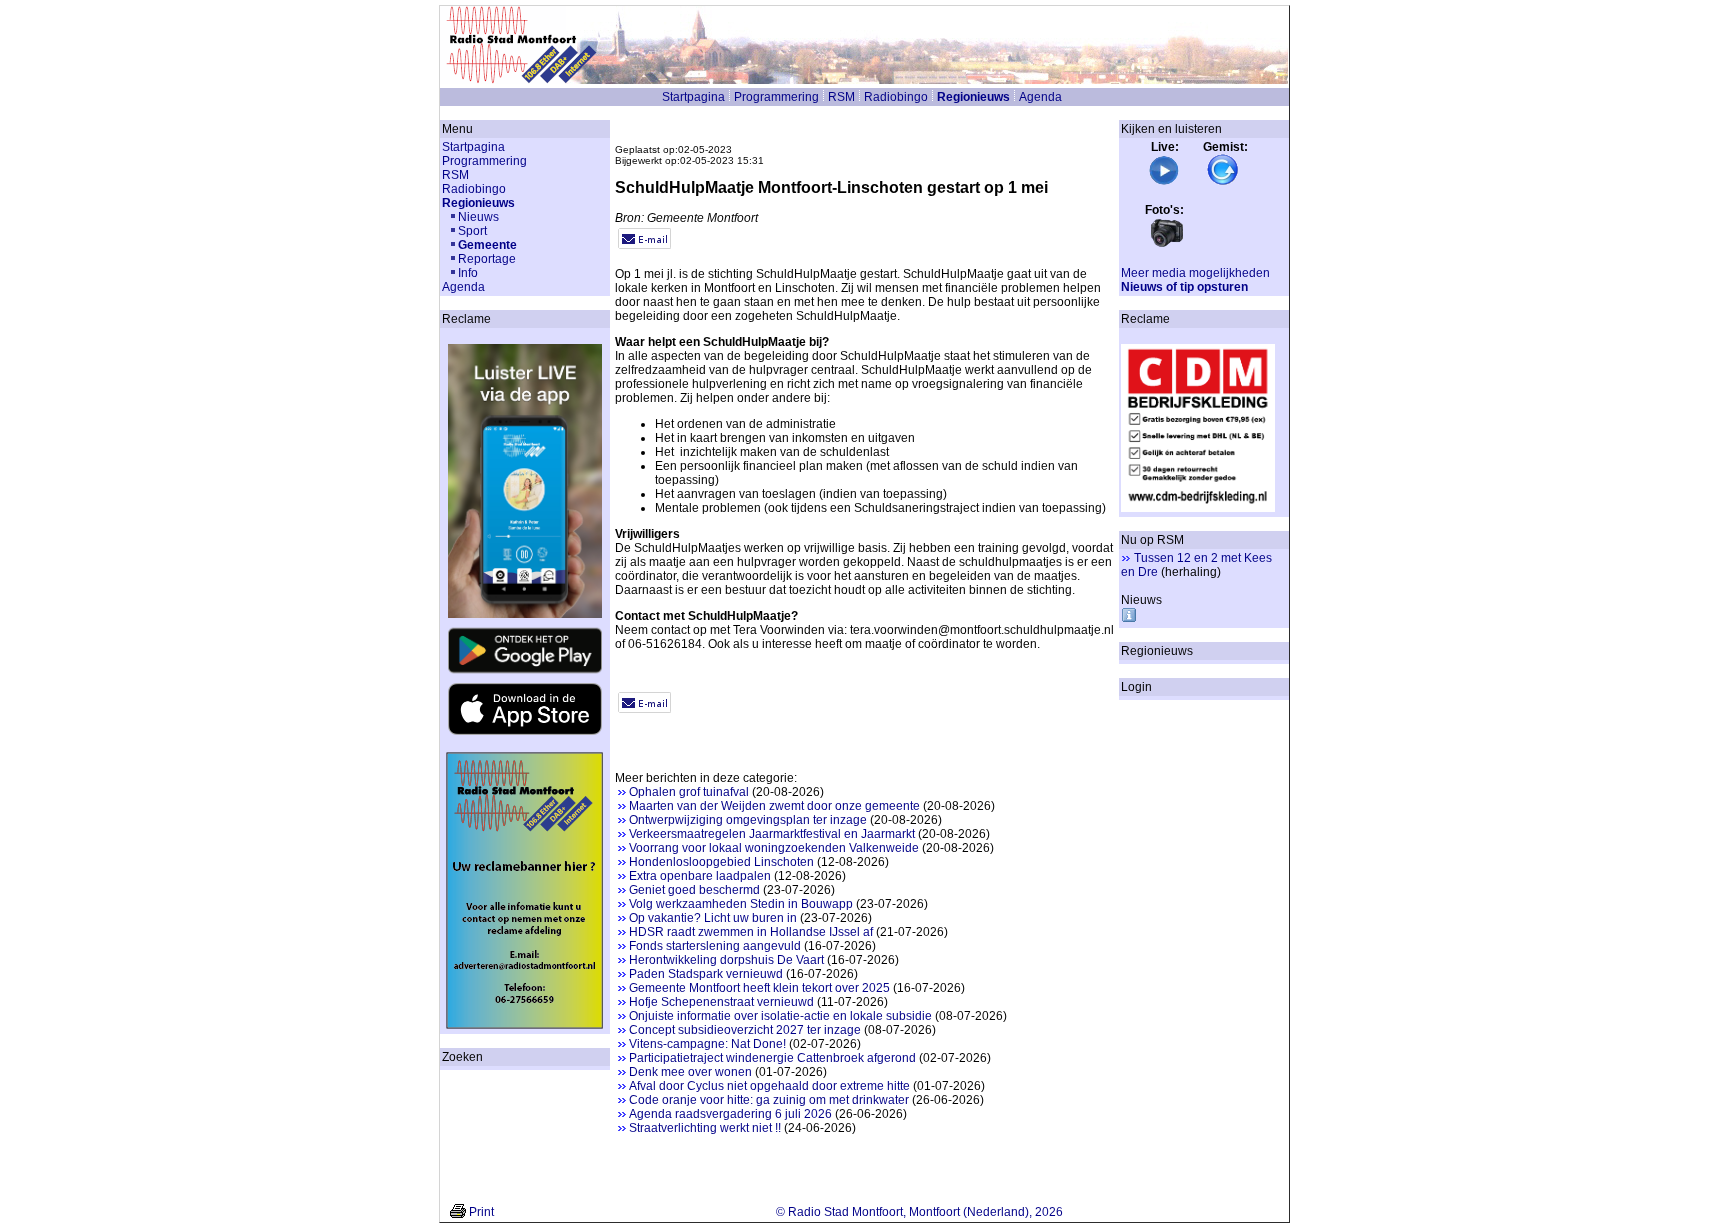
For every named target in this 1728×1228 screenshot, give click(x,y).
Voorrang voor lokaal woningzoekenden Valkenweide (774, 848)
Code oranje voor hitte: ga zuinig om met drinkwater (769, 1100)
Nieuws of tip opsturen (1184, 287)
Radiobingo (896, 97)
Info (468, 273)
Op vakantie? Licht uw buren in (713, 918)
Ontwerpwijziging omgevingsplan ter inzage (748, 820)
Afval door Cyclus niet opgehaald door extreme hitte (769, 1086)
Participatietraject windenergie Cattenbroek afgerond (772, 1058)
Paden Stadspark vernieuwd (706, 974)
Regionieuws (973, 97)
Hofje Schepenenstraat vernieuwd (721, 1002)
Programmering (776, 97)
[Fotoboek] (1167, 245)
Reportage (487, 259)
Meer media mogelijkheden (1195, 273)
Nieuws (478, 217)
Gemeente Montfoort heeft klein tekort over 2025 (759, 988)
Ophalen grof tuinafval (689, 792)
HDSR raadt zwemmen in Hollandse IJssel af (751, 932)
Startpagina (693, 97)
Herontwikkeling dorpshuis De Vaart (726, 960)
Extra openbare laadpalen (700, 876)
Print (481, 1212)
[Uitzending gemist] (1223, 182)
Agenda (1040, 97)
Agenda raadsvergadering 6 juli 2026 (730, 1114)
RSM (841, 97)
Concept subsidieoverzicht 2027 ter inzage (745, 1030)
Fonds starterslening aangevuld (715, 946)
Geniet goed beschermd (694, 890)
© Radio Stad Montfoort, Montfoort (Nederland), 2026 (919, 1212)
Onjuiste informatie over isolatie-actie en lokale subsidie (780, 1016)
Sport (472, 231)
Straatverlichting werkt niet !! (705, 1128)
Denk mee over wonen (690, 1072)
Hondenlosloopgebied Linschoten (721, 862)
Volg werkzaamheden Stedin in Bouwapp (741, 904)
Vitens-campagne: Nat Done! (707, 1044)
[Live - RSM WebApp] (1164, 182)
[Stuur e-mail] (644, 245)
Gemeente (487, 245)
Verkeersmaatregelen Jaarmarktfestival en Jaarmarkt (772, 834)
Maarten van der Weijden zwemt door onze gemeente (774, 806)
